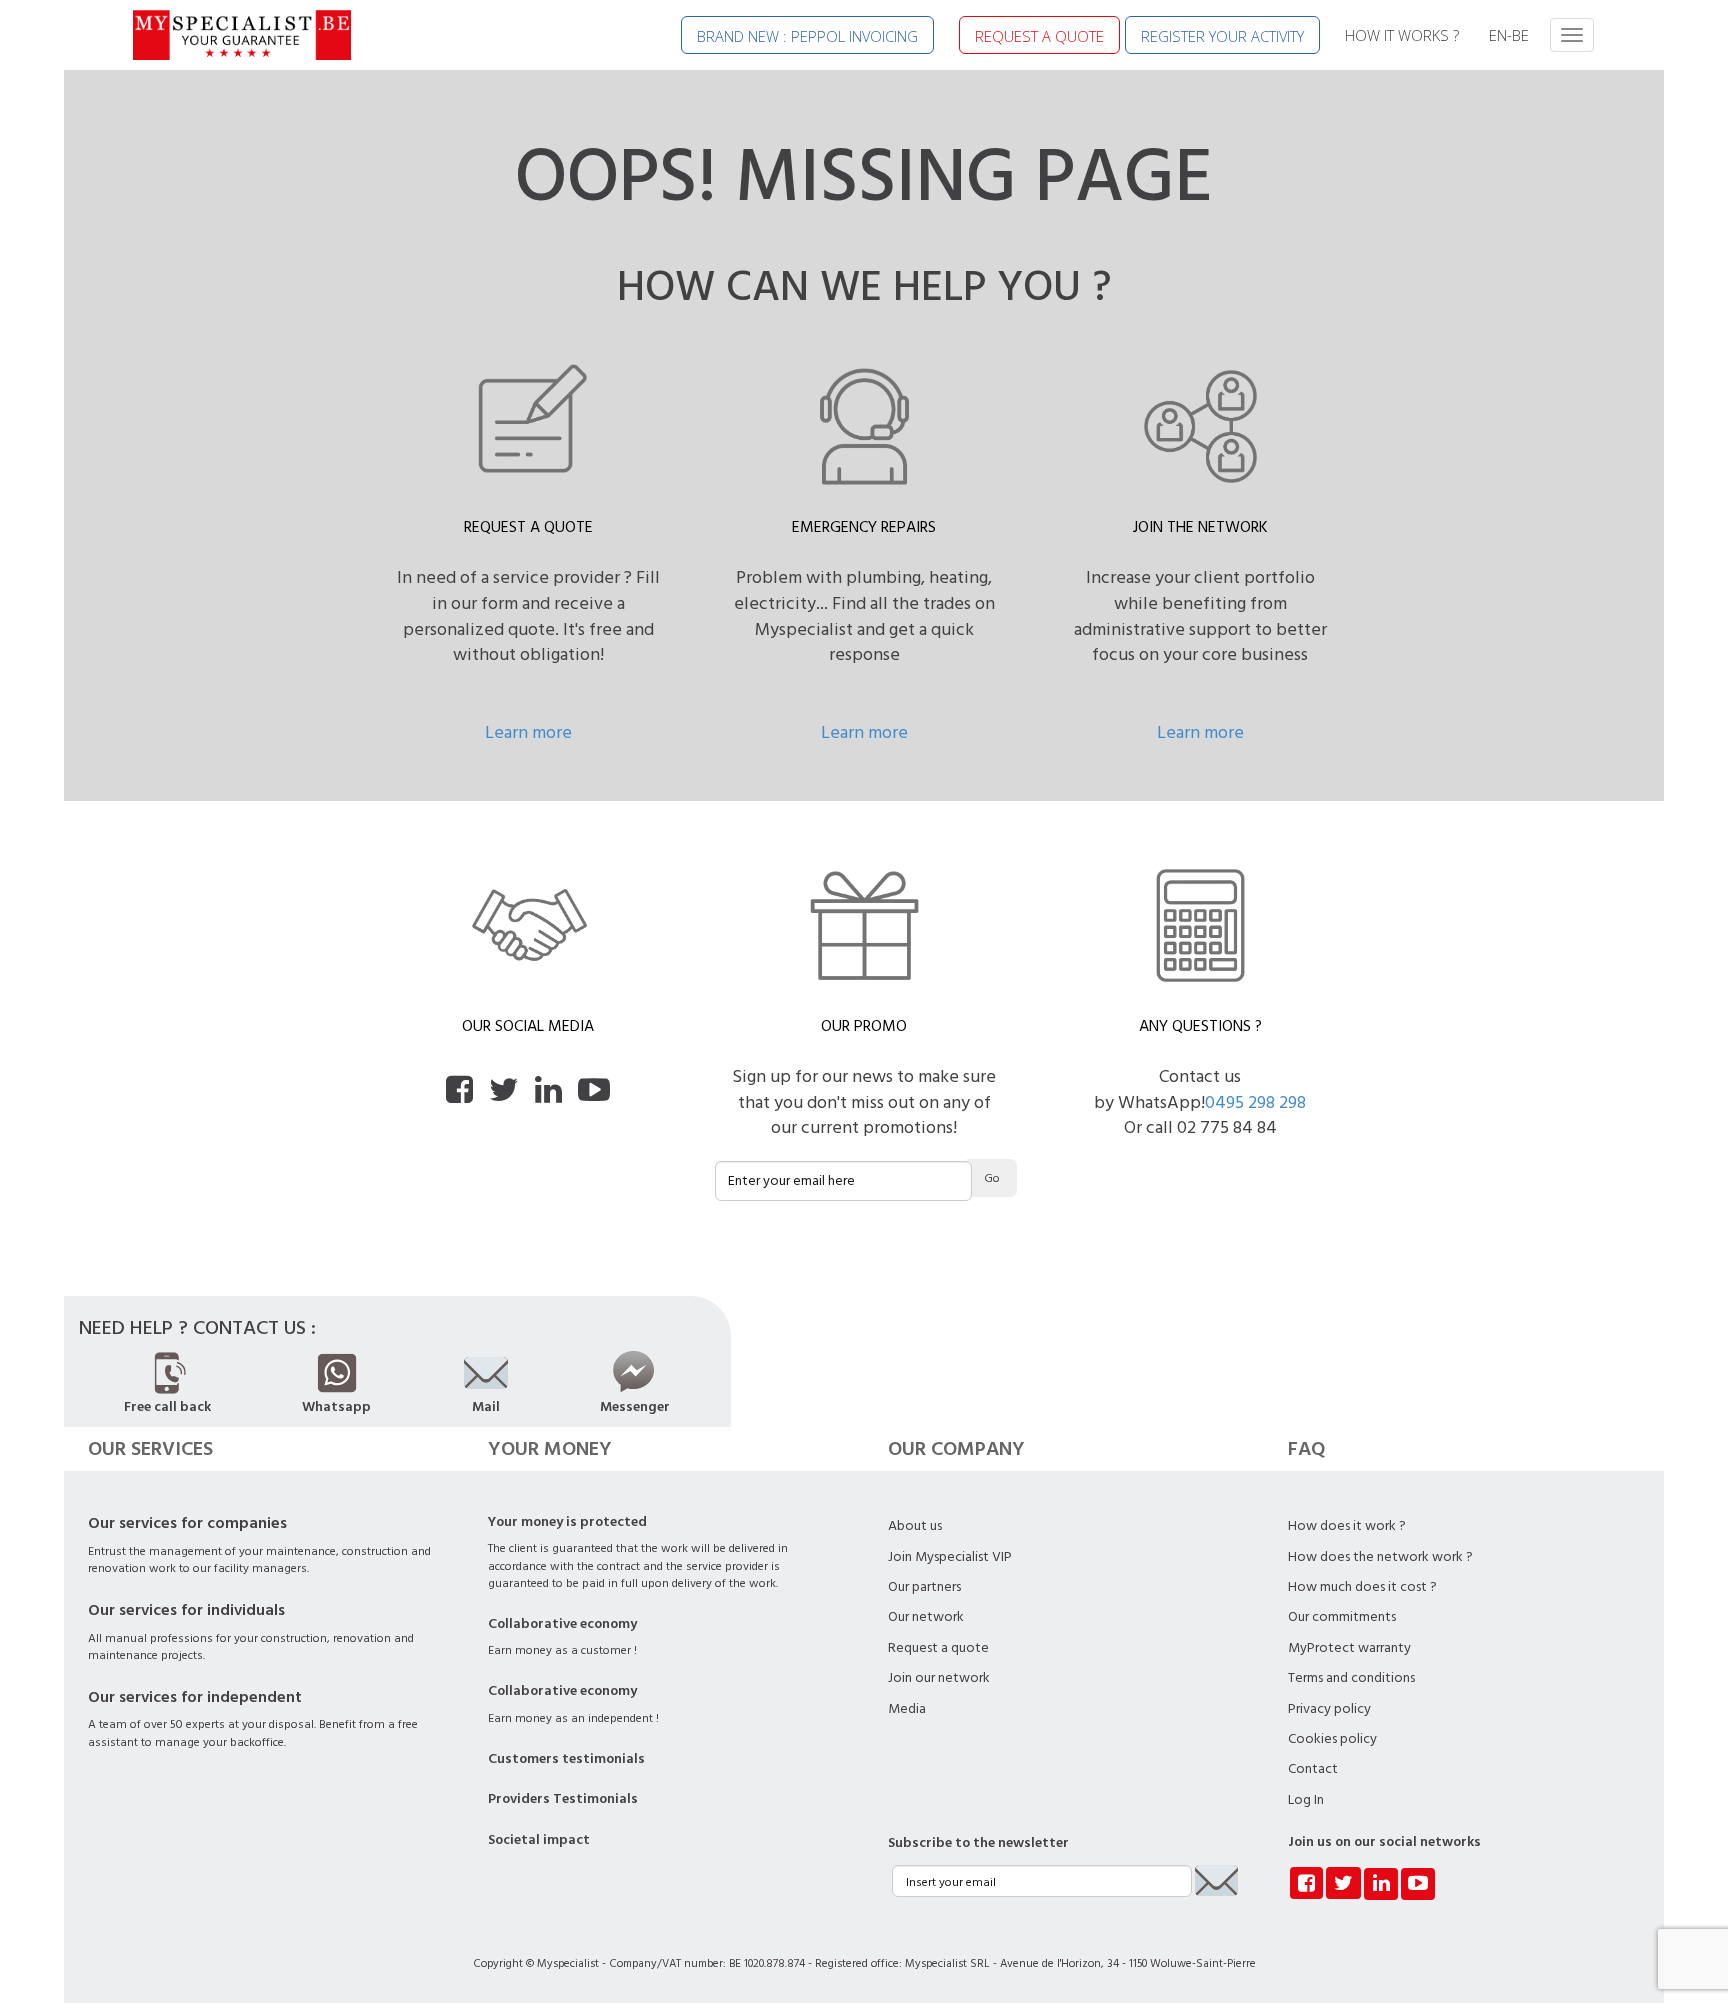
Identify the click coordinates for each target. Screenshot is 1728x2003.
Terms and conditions (1351, 1678)
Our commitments (1342, 1617)
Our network (926, 1617)
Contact (1313, 1769)
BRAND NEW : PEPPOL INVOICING (807, 36)
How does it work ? (1347, 1526)
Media (907, 1709)
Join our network (939, 1678)
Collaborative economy (562, 1624)
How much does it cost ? (1362, 1587)
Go (992, 1178)
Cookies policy (1332, 1739)
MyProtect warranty (1349, 1648)
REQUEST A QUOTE (1039, 36)
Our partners (924, 1587)
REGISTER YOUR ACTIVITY (1222, 36)
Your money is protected (567, 1522)
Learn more (528, 732)
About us (915, 1526)
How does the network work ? (1380, 1557)
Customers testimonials (566, 1759)
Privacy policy (1329, 1709)
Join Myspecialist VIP (950, 1557)
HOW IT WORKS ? (1402, 35)
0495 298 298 (1255, 1102)
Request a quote (938, 1648)
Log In (1306, 1800)
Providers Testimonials (563, 1799)
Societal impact (539, 1840)
